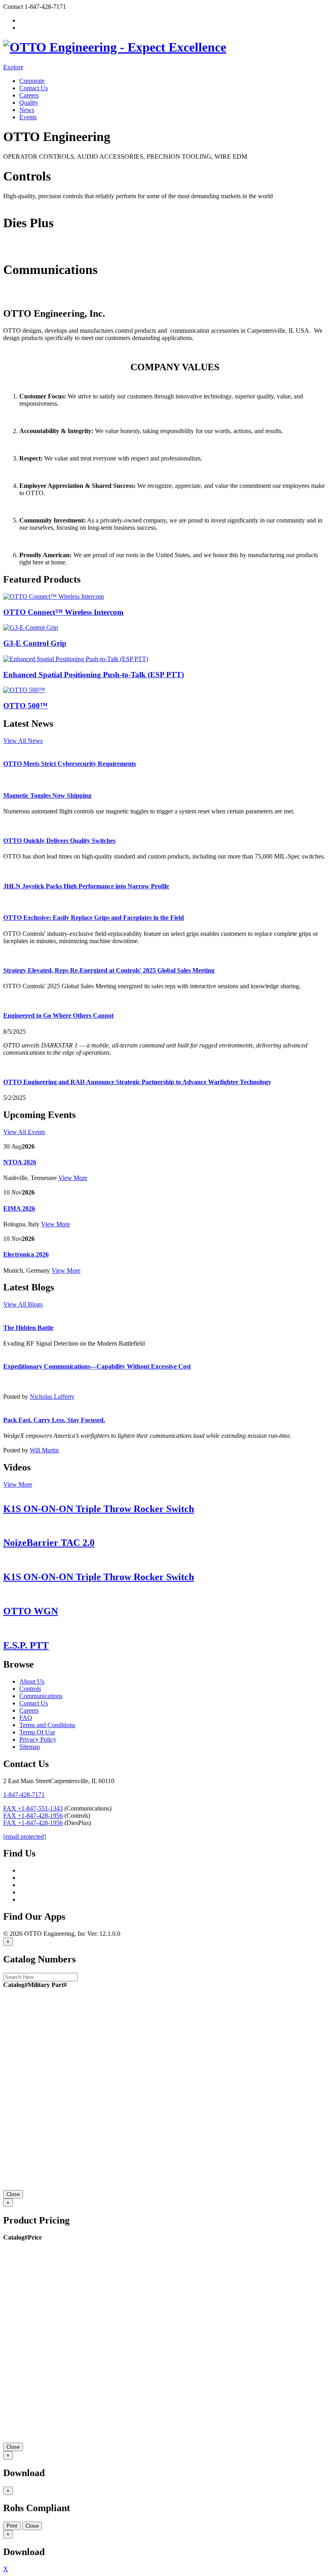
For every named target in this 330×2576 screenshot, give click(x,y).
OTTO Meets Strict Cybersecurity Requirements (70, 764)
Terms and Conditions (47, 1725)
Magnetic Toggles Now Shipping (47, 795)
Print (12, 2526)
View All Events (24, 1132)
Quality (29, 103)
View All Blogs (23, 1304)
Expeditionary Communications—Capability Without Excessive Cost (97, 1366)
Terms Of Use (37, 1732)
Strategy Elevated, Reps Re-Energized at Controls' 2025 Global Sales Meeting (109, 970)
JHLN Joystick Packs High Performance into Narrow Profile (86, 886)
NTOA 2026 (20, 1162)
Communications (25, 296)
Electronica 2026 (26, 1254)
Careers (29, 95)
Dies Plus (15, 250)
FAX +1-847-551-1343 (33, 1808)
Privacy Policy (38, 1739)
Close (13, 2194)
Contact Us (34, 88)
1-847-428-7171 (24, 1795)
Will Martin (44, 1450)
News (27, 110)
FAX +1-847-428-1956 (33, 1816)
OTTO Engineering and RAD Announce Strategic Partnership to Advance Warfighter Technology (137, 1082)
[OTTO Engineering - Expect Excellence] (115, 47)
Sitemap (30, 1747)
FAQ (26, 1718)
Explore (13, 67)
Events (28, 117)
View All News (23, 741)
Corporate (32, 81)
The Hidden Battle (28, 1328)
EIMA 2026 (19, 1208)
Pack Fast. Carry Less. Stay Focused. (54, 1420)
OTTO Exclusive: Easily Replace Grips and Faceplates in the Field (94, 918)
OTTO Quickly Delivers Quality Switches (59, 841)
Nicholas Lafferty (52, 1397)
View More (73, 1178)
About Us (32, 1681)
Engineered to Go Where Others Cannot (58, 1015)
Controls (14, 203)
